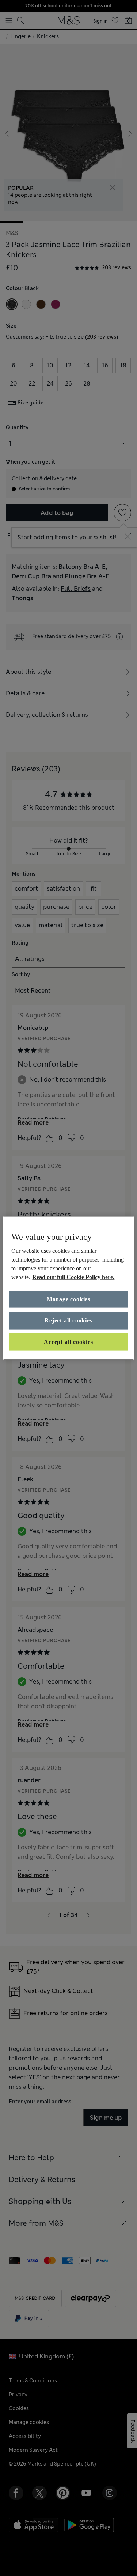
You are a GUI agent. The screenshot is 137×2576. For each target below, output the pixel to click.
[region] (68, 1288)
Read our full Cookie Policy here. (73, 1277)
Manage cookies (68, 1299)
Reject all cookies (68, 1320)
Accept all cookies (68, 1342)
